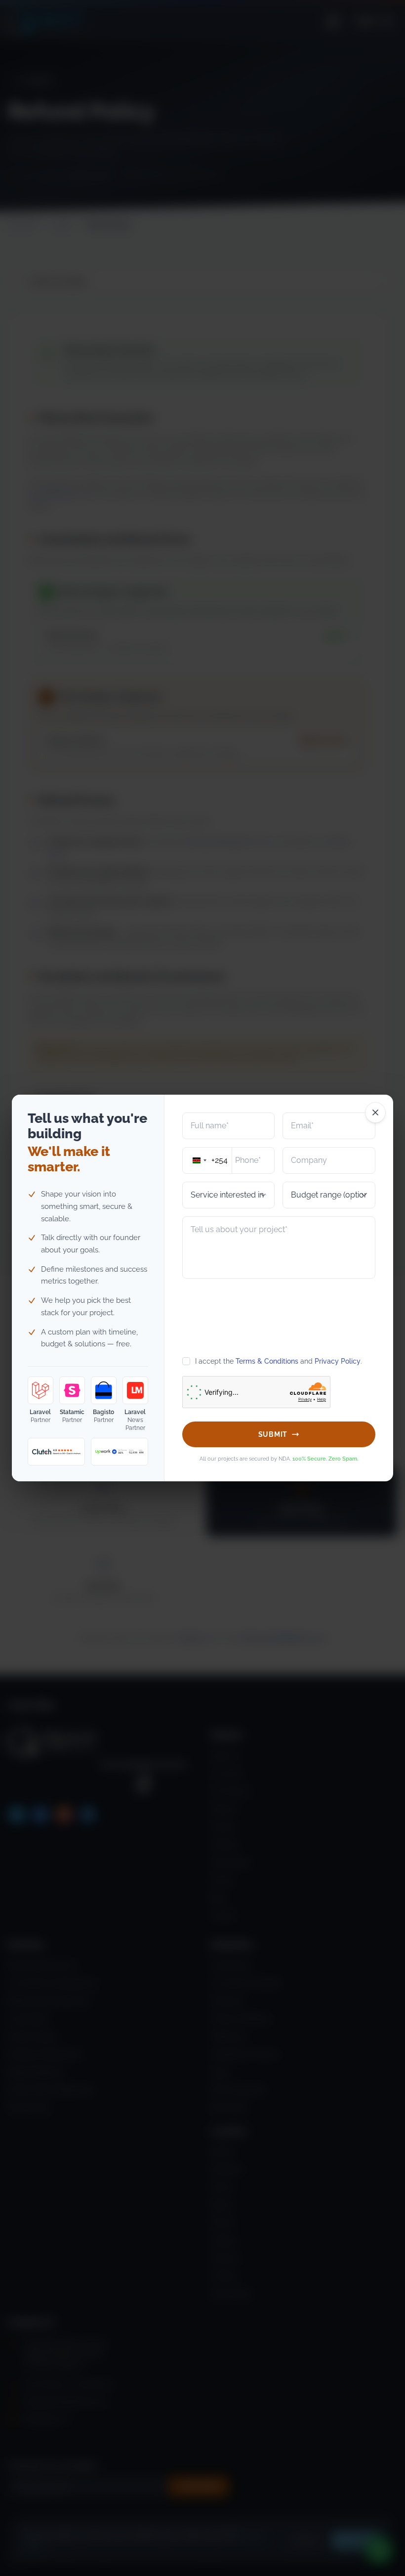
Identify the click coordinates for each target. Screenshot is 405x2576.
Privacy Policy (338, 1361)
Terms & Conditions (267, 1361)
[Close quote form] (375, 1112)
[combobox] (207, 1160)
